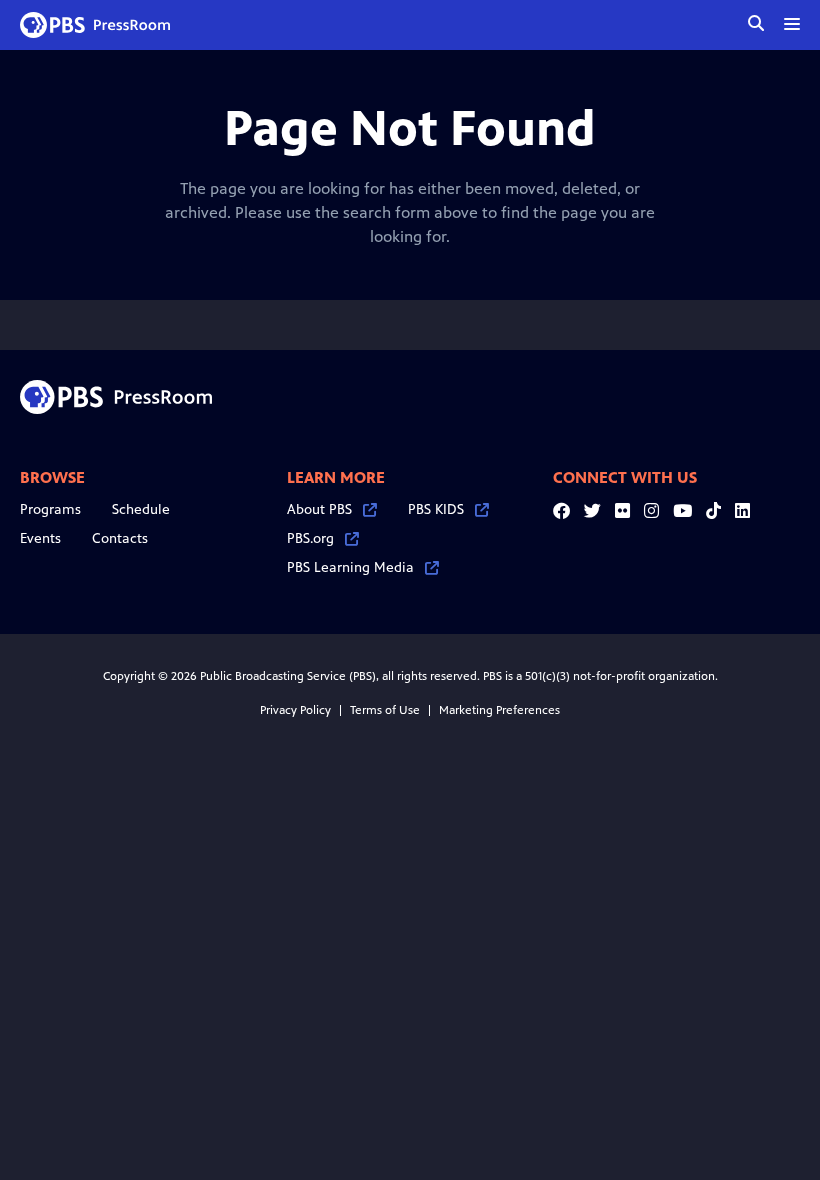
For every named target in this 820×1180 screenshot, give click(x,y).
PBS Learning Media (350, 567)
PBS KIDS (436, 509)
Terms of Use (385, 710)
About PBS (319, 509)
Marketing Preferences (499, 710)
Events (40, 538)
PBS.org (310, 538)
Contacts (120, 538)
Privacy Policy (295, 710)
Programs (50, 509)
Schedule (141, 509)
